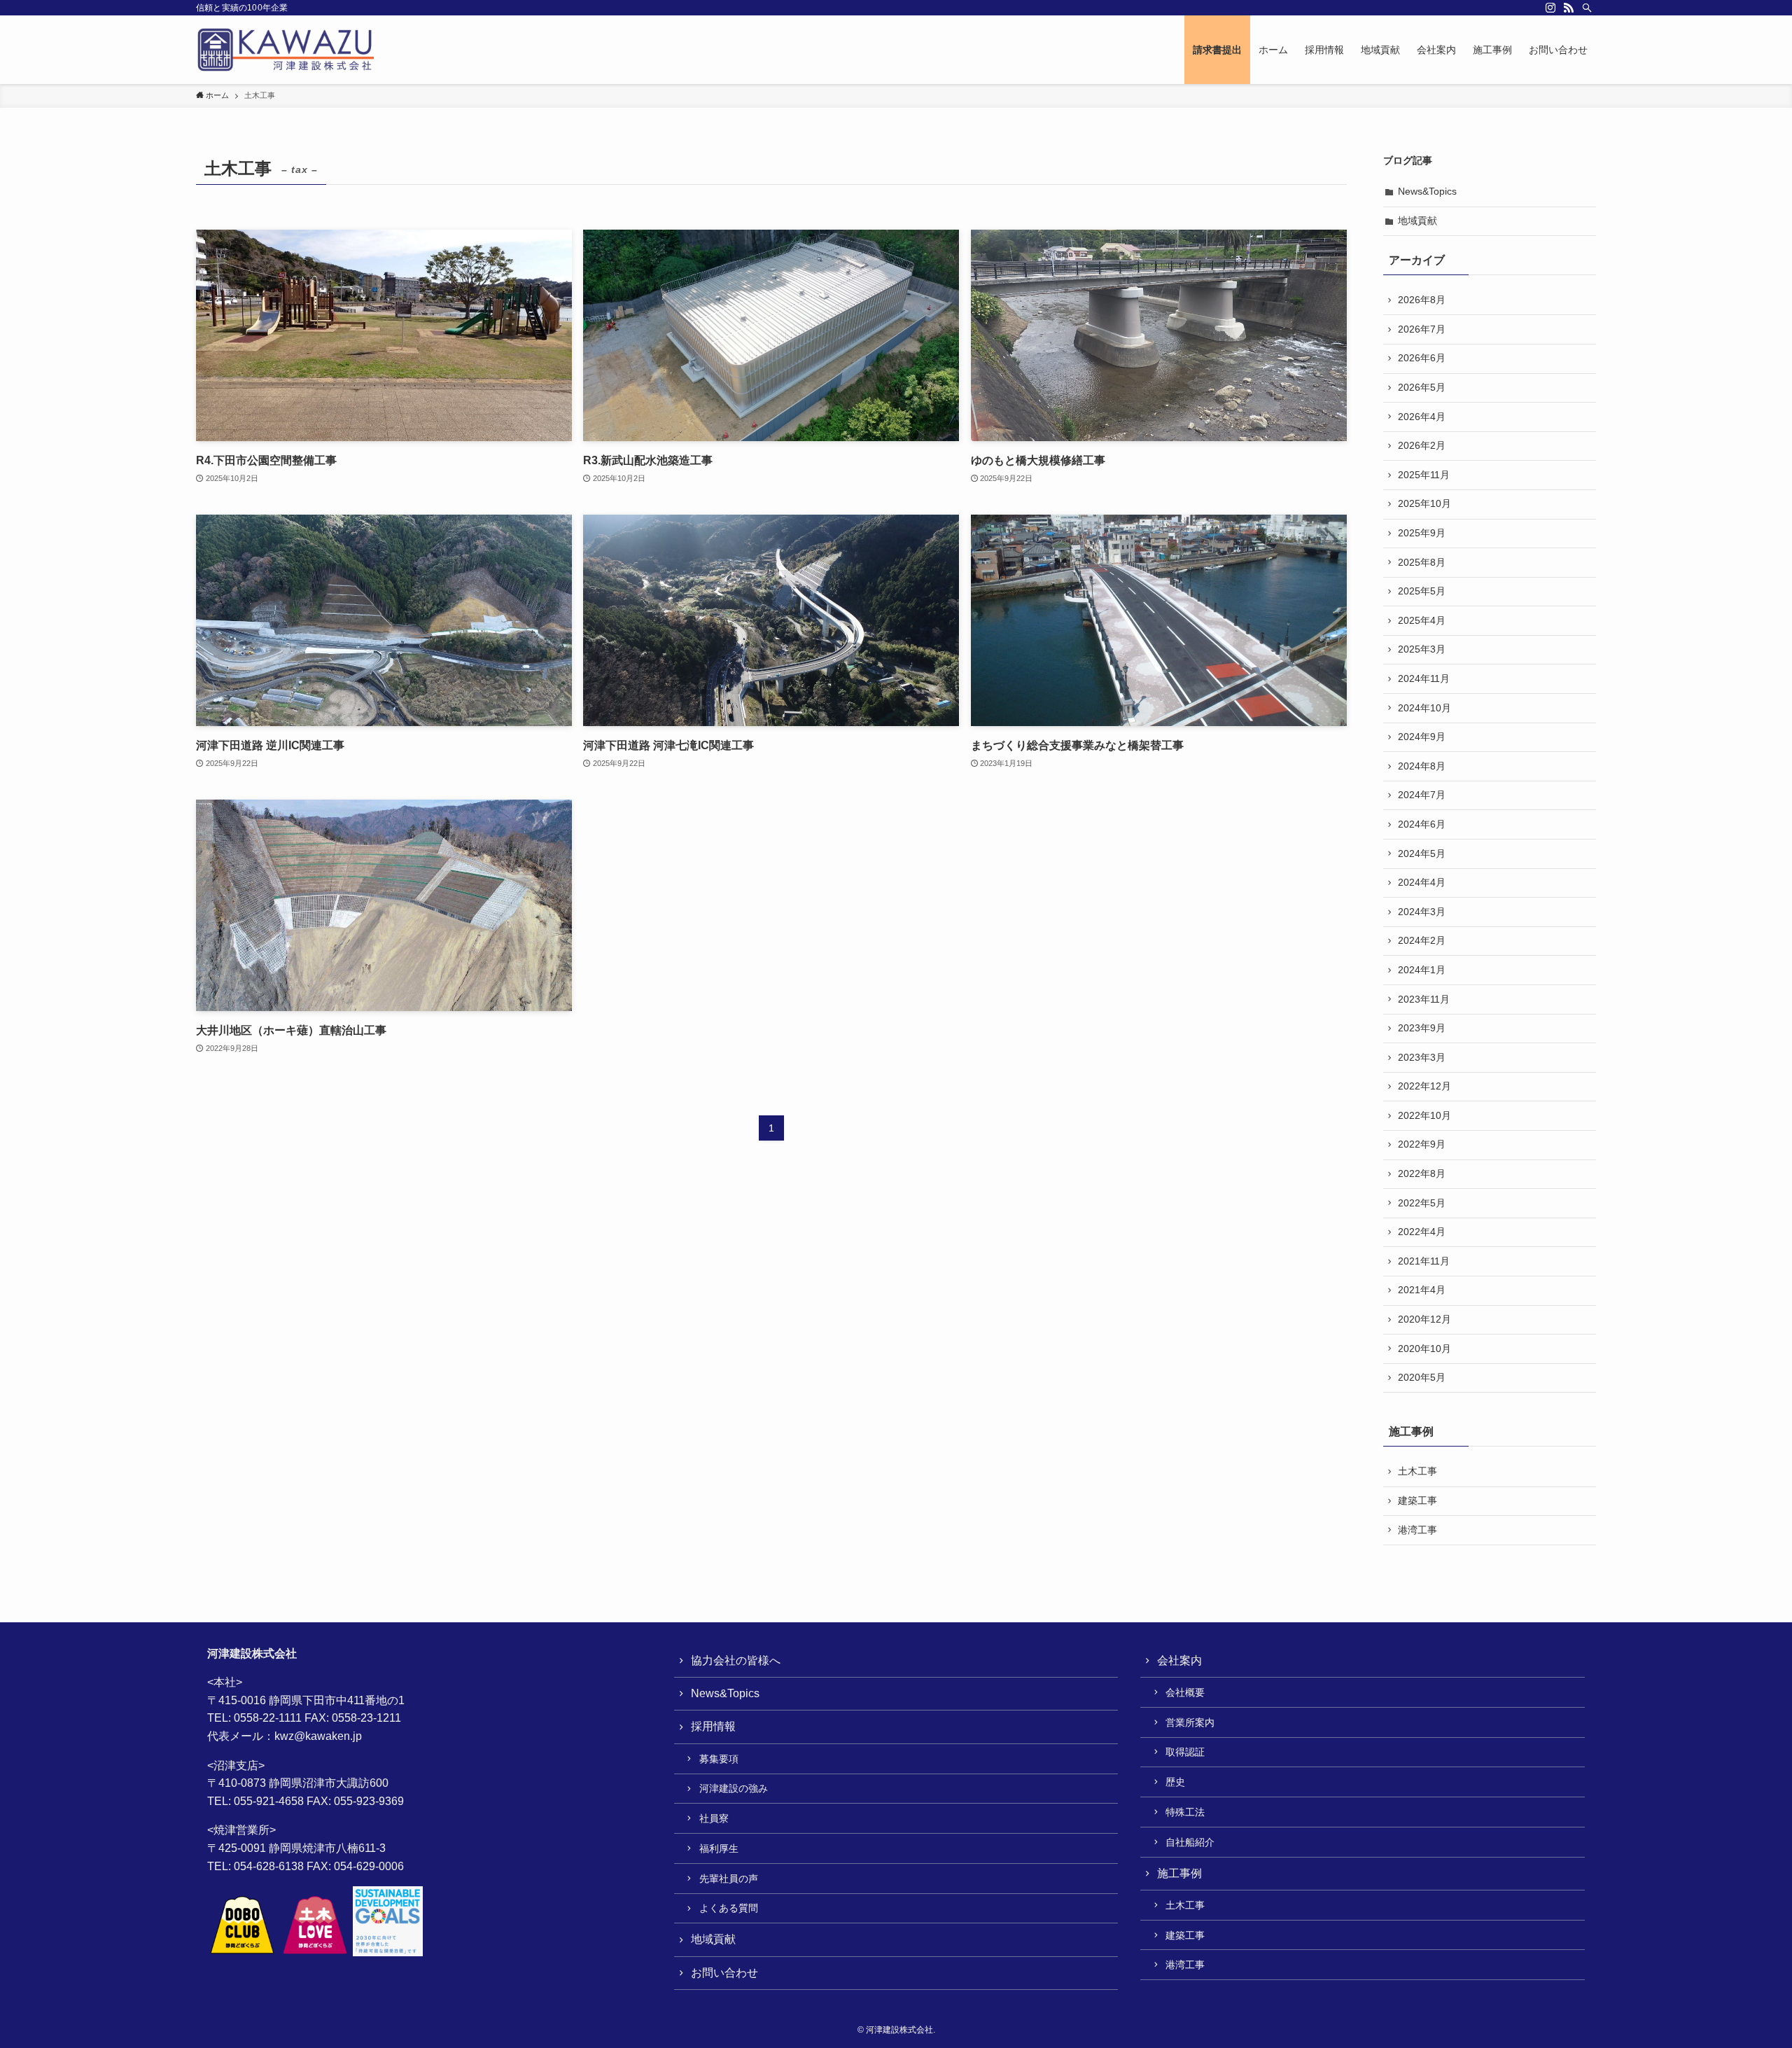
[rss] (1569, 8)
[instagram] (1550, 8)
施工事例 (1179, 1873)
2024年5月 (1422, 854)
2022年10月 (1424, 1115)
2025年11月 (1424, 475)
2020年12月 (1424, 1319)
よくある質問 (729, 1908)
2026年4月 (1422, 417)
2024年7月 (1422, 795)
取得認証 (1185, 1752)
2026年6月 (1422, 358)
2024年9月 (1422, 737)
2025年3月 (1422, 649)
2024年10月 (1424, 708)
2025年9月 (1422, 533)
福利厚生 (719, 1848)
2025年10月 (1424, 503)
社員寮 (714, 1818)
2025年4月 (1422, 620)
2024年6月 (1422, 824)
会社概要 (1185, 1692)
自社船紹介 (1190, 1842)
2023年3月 (1422, 1057)
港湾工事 (1417, 1530)
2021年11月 (1424, 1261)
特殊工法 (1185, 1812)
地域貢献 (1417, 221)
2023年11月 (1424, 999)
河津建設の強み (734, 1788)
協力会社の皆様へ (736, 1660)
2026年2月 (1422, 445)
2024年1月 (1422, 970)
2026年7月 (1422, 329)
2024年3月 (1422, 912)
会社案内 (1179, 1660)
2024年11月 (1424, 678)
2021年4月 (1422, 1290)
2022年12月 (1424, 1086)
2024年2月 (1422, 940)
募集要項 (719, 1759)
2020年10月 (1424, 1349)
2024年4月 (1422, 882)
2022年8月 (1422, 1173)
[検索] (1587, 8)
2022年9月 (1422, 1144)
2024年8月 (1422, 766)
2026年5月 (1422, 387)
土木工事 (1417, 1471)
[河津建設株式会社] (285, 50)
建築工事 (1417, 1500)
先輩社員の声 (729, 1879)
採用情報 (713, 1726)
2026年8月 (1422, 300)
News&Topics (1427, 191)
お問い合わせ (724, 1973)
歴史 (1175, 1782)
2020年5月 (1422, 1377)
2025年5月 (1422, 591)
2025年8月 (1422, 562)
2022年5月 (1422, 1203)
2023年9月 (1422, 1028)
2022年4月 (1422, 1232)
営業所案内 (1190, 1722)
